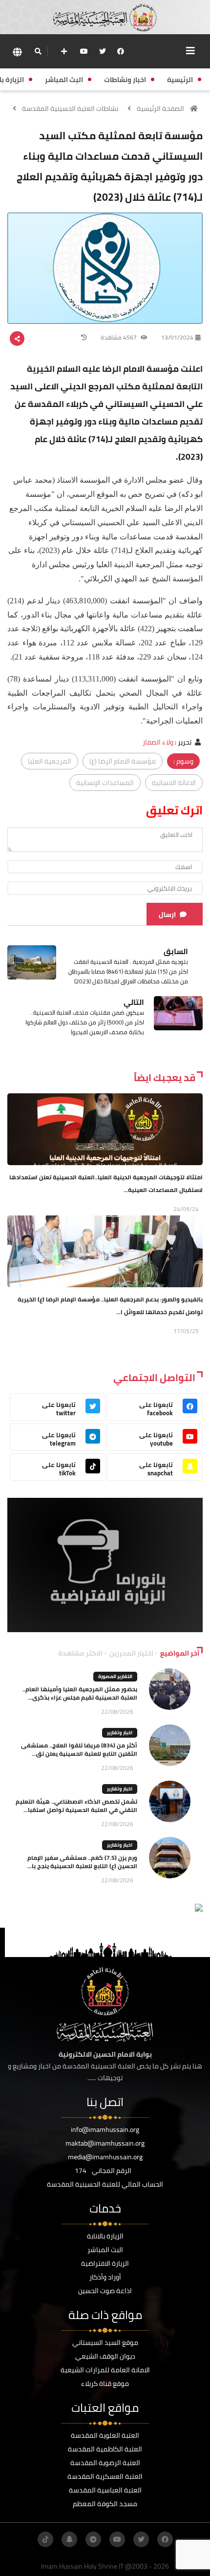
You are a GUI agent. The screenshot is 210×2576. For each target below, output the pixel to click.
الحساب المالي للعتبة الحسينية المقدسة (105, 2184)
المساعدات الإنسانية (105, 783)
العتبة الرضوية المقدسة (105, 2463)
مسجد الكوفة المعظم (105, 2504)
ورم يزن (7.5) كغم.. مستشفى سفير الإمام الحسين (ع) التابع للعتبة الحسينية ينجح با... (82, 1862)
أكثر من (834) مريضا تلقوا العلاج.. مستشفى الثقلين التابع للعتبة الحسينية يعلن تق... (79, 1749)
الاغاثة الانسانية (174, 783)
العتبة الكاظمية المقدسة (105, 2449)
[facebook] (121, 51)
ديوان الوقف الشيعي (105, 2356)
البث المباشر (105, 2250)
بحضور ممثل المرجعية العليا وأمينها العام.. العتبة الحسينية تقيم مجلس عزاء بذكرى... (80, 1693)
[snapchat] (69, 2539)
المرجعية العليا (50, 761)
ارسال (167, 915)
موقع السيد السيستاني (105, 2342)
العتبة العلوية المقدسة (105, 2435)
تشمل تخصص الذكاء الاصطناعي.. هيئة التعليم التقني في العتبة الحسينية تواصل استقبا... (76, 1806)
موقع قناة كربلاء (105, 2384)
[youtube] (84, 51)
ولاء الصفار (158, 742)
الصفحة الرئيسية (160, 108)
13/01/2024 (177, 337)
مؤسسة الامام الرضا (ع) (123, 761)
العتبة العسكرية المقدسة (105, 2476)
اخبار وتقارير (120, 1733)
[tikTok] (45, 2539)
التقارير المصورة (115, 1676)
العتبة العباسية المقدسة (105, 2490)
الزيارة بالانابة (105, 2236)
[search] (38, 51)
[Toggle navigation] (190, 51)
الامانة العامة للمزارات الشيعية (105, 2370)
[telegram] (93, 2539)
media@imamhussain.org (105, 2157)
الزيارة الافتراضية (105, 2263)
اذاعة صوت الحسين (105, 2291)
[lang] (17, 52)
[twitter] (103, 51)
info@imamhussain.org (105, 2129)
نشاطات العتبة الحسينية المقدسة (70, 108)
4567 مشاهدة (119, 337)
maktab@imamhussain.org (105, 2143)
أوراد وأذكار (105, 2277)
